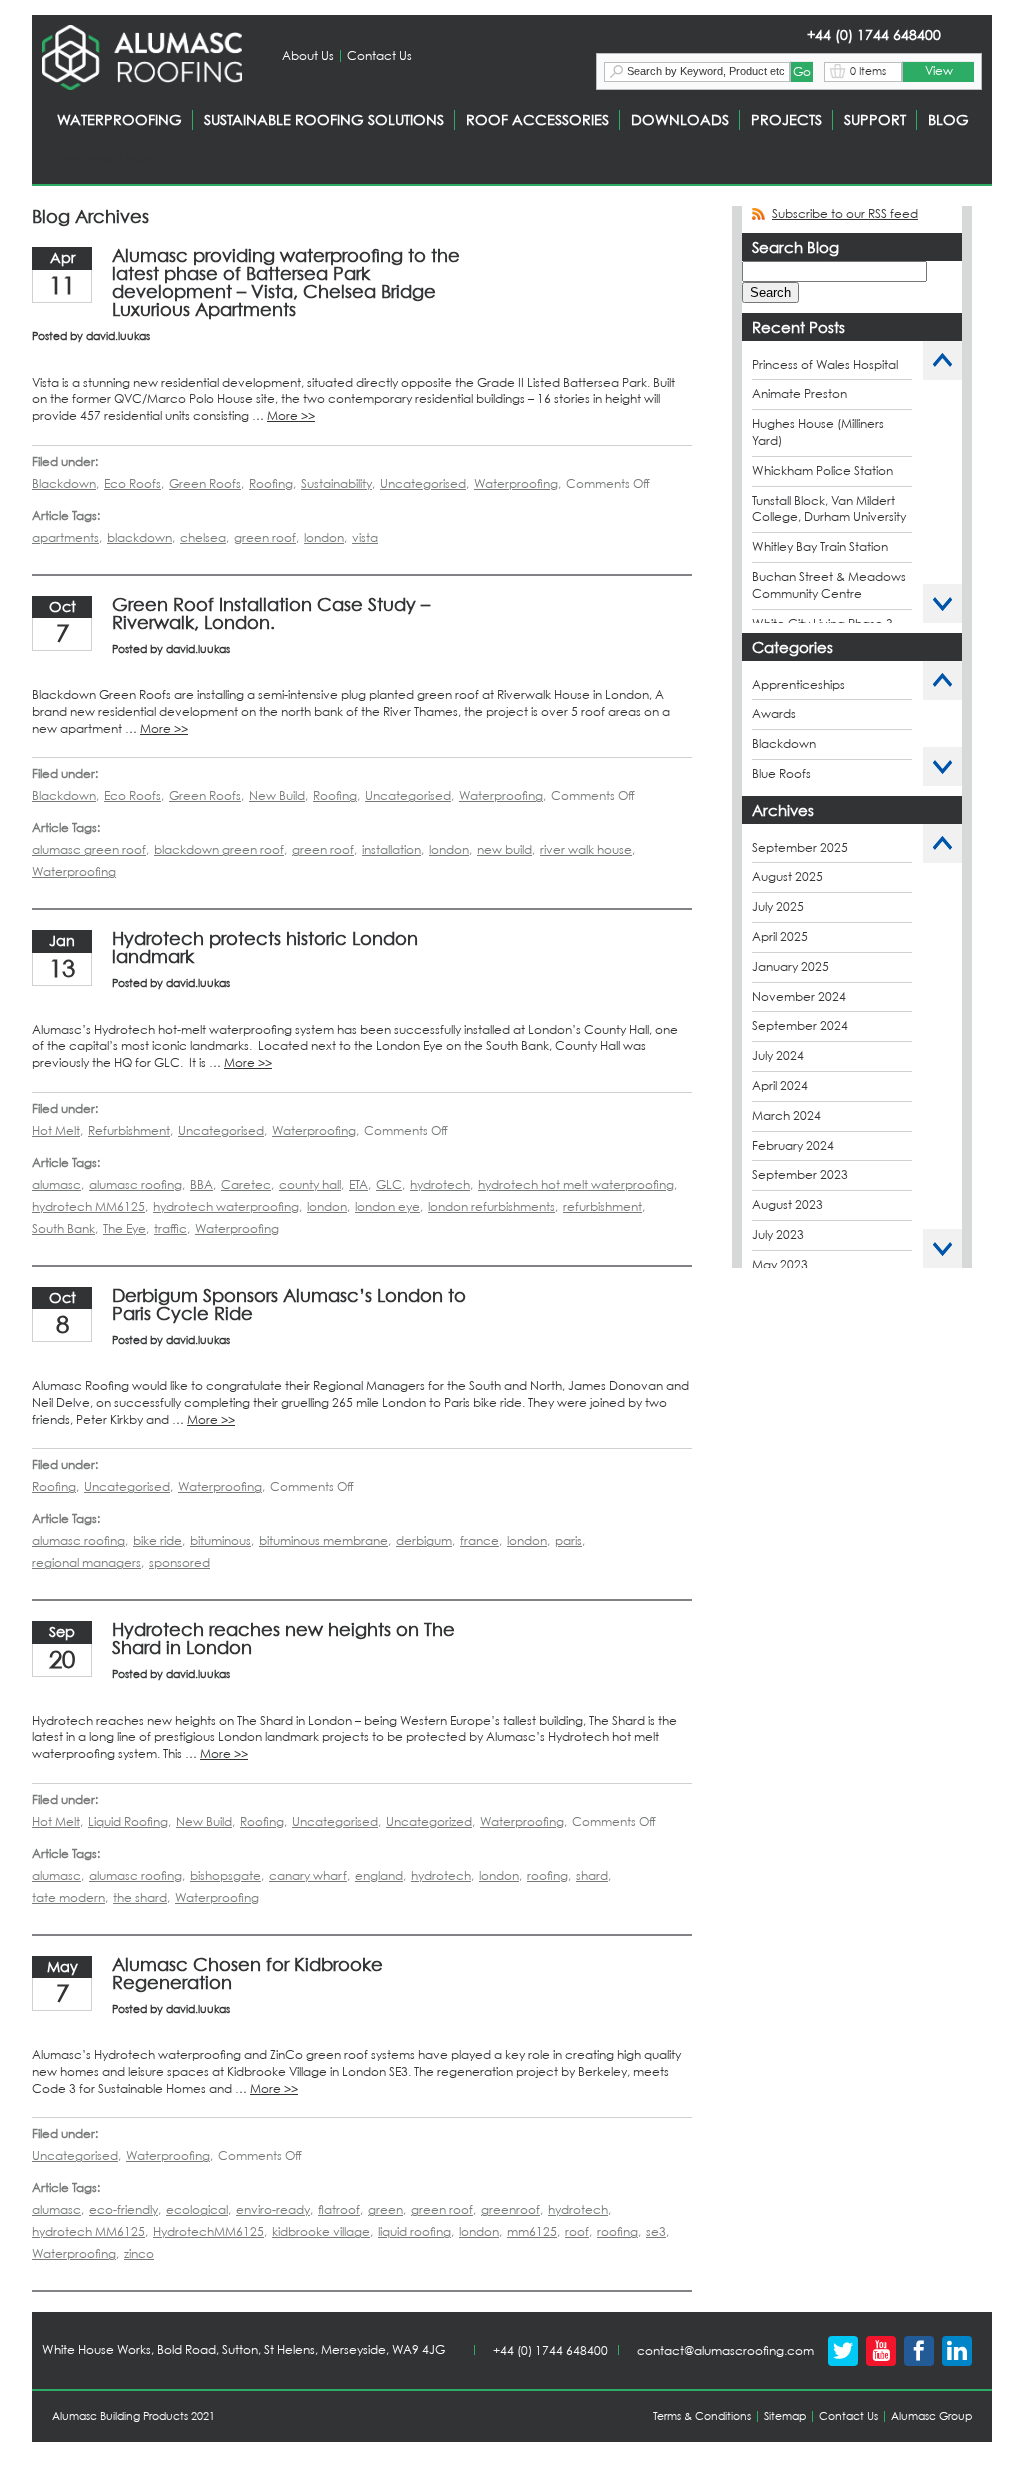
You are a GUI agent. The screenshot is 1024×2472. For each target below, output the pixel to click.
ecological (197, 2209)
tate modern (68, 1897)
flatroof (339, 2209)
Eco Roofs (132, 483)
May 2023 (780, 1264)
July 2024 (778, 1055)
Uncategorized (429, 1821)
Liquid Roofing (128, 1821)
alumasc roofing (135, 1184)
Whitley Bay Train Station (820, 546)
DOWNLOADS (680, 119)
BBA (201, 1184)
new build (504, 849)
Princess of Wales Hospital (825, 364)
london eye (387, 1206)
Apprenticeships (798, 684)
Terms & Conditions (702, 2416)
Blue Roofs (781, 773)
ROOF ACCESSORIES (537, 119)
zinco (139, 2253)
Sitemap (785, 2416)
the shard (140, 1897)
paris (568, 1540)
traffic (170, 1228)
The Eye (124, 1228)
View (939, 70)
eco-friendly (123, 2209)
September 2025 (800, 847)
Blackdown (64, 483)
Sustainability (336, 483)
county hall (310, 1184)
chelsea (203, 537)
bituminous (220, 1540)
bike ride (157, 1540)
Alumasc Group (931, 2416)
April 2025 (780, 936)
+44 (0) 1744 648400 (550, 2350)
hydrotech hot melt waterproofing (576, 1184)
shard (592, 1875)
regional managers (86, 1562)
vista (365, 537)
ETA (358, 1184)
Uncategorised (423, 483)
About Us (308, 55)
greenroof (510, 2209)
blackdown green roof (219, 849)
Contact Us (379, 55)
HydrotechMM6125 (208, 2231)
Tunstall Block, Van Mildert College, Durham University (829, 509)
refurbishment (602, 1206)
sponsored (179, 1562)
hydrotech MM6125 (88, 1206)
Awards (774, 713)
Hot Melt (56, 1130)
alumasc (56, 1184)
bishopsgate (225, 1875)
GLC (389, 1184)
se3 (656, 2231)
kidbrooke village (321, 2231)
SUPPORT (875, 119)
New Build (277, 795)
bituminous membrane (323, 1540)
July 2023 (778, 1234)
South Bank (63, 1228)
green (385, 2209)
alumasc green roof (89, 849)
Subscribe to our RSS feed (845, 213)
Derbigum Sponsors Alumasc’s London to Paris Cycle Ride (289, 1304)
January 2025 (790, 966)
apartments (65, 537)
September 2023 (800, 1174)
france (479, 1540)
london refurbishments (491, 1206)
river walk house (586, 849)
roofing (547, 1875)
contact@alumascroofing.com (725, 2350)
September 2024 (800, 1025)
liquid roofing (414, 2231)
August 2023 (787, 1204)
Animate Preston (799, 393)
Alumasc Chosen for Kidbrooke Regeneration (247, 1973)
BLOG (948, 119)
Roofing (271, 483)
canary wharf (308, 1875)
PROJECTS (786, 119)
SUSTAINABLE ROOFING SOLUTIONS (324, 119)
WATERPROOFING (119, 119)
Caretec (246, 1184)
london (324, 537)
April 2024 (780, 1085)
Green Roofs (205, 483)
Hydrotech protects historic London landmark (265, 947)
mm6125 (532, 2231)
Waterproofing (516, 483)
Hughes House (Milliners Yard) (818, 432)
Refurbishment (129, 1130)
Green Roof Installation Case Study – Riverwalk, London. (271, 613)
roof (577, 2231)
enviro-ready (273, 2209)
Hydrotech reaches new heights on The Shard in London (283, 1638)
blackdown (139, 537)
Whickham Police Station (822, 470)
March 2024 (786, 1115)
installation (391, 849)
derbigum (424, 1540)
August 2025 (787, 876)
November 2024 (799, 996)
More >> (291, 415)
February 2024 (793, 1145)
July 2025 (778, 906)
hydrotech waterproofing (226, 1206)
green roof (265, 537)
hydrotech (440, 1184)
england (379, 1875)
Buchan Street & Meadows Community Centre (829, 585)
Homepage (83, 158)
